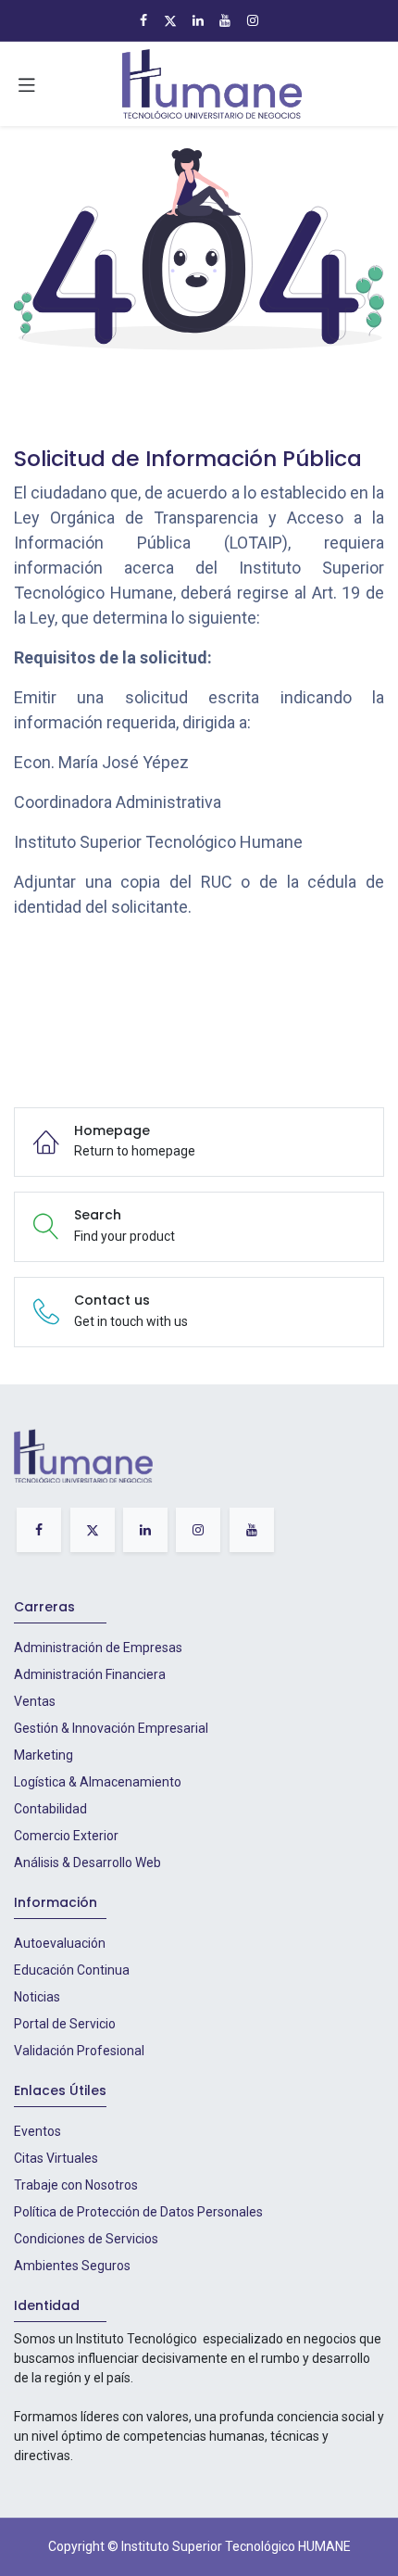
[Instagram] (253, 20)
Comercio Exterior (66, 1836)
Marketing (44, 1755)
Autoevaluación (60, 1943)
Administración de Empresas (98, 1648)
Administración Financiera (90, 1674)
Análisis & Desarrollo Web (87, 1863)
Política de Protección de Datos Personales (138, 2212)
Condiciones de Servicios (86, 2239)
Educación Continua (72, 1970)
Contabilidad (50, 1809)
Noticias (37, 1997)
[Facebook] (143, 20)
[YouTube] (225, 20)
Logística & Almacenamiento (98, 1782)
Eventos (37, 2131)
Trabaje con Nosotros (76, 2185)
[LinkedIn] (198, 20)
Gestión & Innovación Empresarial (111, 1728)
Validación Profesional (79, 2051)
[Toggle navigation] (27, 84)
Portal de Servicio (65, 2024)
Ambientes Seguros (72, 2266)
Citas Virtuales (56, 2158)
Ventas (35, 1701)
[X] (170, 20)
